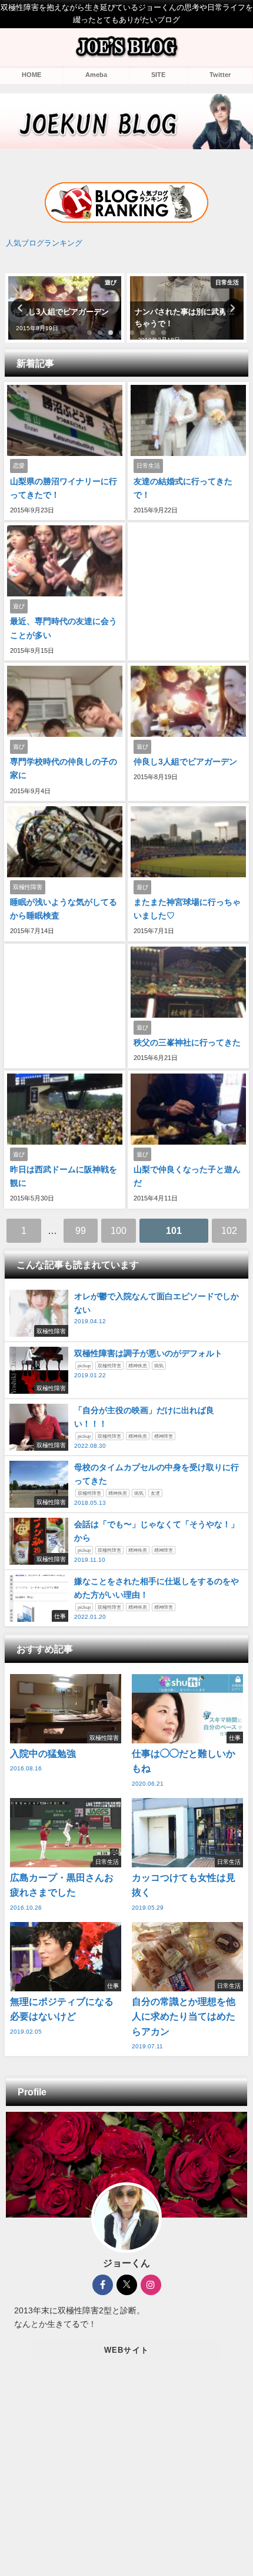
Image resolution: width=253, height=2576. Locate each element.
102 (229, 1230)
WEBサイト (127, 2350)
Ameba (96, 75)
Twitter (220, 75)
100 (119, 1230)
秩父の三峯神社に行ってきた (187, 1042)
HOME (31, 75)
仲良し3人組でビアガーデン (185, 762)
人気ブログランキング (44, 243)
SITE (158, 75)
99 (81, 1230)
